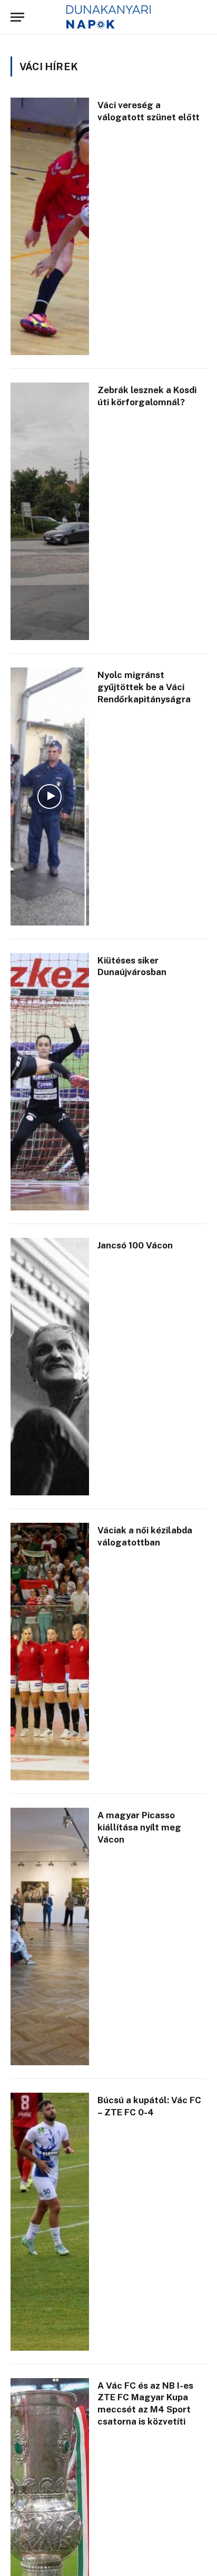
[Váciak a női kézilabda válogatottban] (50, 1652)
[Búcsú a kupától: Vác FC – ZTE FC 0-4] (50, 2221)
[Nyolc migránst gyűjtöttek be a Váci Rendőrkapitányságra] (50, 796)
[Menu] (17, 17)
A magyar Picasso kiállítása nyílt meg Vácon (139, 1827)
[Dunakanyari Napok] (109, 17)
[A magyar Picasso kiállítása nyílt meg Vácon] (50, 1936)
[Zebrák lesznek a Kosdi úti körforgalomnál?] (50, 511)
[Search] (201, 17)
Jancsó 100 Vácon (135, 1245)
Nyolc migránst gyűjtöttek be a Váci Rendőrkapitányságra (144, 687)
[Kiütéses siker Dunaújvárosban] (50, 1082)
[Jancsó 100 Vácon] (50, 1367)
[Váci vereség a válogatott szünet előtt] (50, 226)
